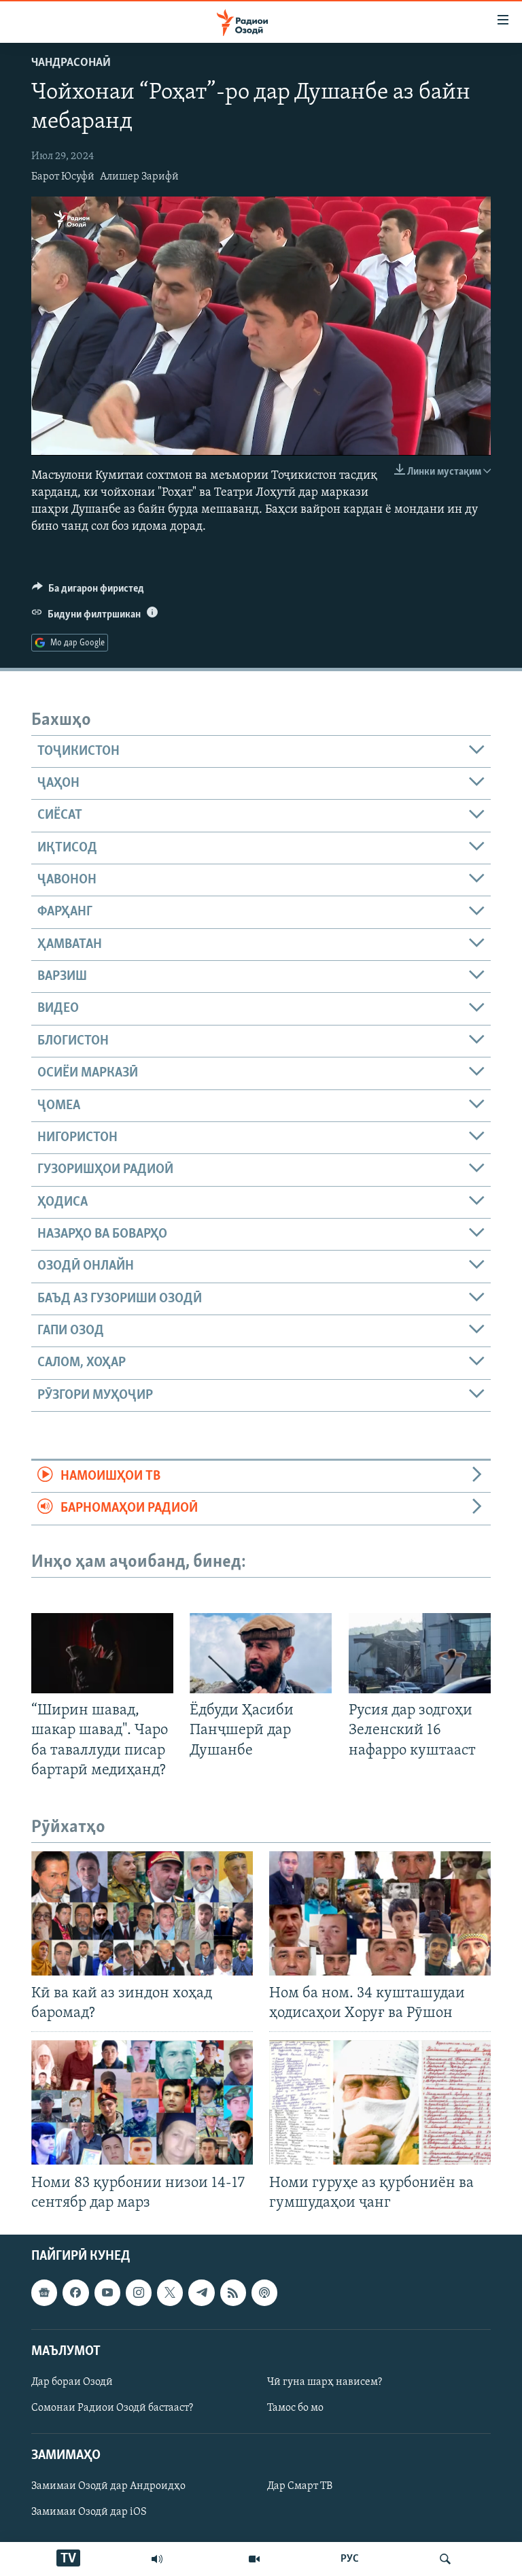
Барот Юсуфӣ (63, 177)
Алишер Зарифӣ (139, 177)
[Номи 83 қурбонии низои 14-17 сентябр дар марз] (142, 2102)
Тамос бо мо (295, 2408)
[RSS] (233, 2292)
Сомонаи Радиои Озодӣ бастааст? (112, 2408)
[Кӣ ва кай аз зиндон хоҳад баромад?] (142, 1913)
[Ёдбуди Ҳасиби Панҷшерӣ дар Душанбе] (261, 1653)
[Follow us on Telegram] (201, 2292)
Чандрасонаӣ (71, 63)
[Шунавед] (157, 2559)
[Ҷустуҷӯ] (445, 2559)
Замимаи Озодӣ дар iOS (89, 2512)
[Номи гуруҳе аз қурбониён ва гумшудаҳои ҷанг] (380, 2102)
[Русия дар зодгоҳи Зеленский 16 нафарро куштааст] (420, 1653)
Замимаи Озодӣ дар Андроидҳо (108, 2486)
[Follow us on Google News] (44, 2292)
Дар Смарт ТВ (300, 2486)
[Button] (88, 592)
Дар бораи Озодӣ (72, 2382)
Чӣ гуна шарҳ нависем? (325, 2382)
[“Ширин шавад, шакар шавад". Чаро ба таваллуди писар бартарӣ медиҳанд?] (102, 1653)
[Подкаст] (264, 2292)
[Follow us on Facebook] (75, 2292)
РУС (350, 2559)
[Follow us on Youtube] (107, 2292)
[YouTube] (254, 2559)
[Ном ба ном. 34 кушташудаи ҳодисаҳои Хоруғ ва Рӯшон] (380, 1913)
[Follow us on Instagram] (139, 2292)
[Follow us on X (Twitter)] (170, 2292)
